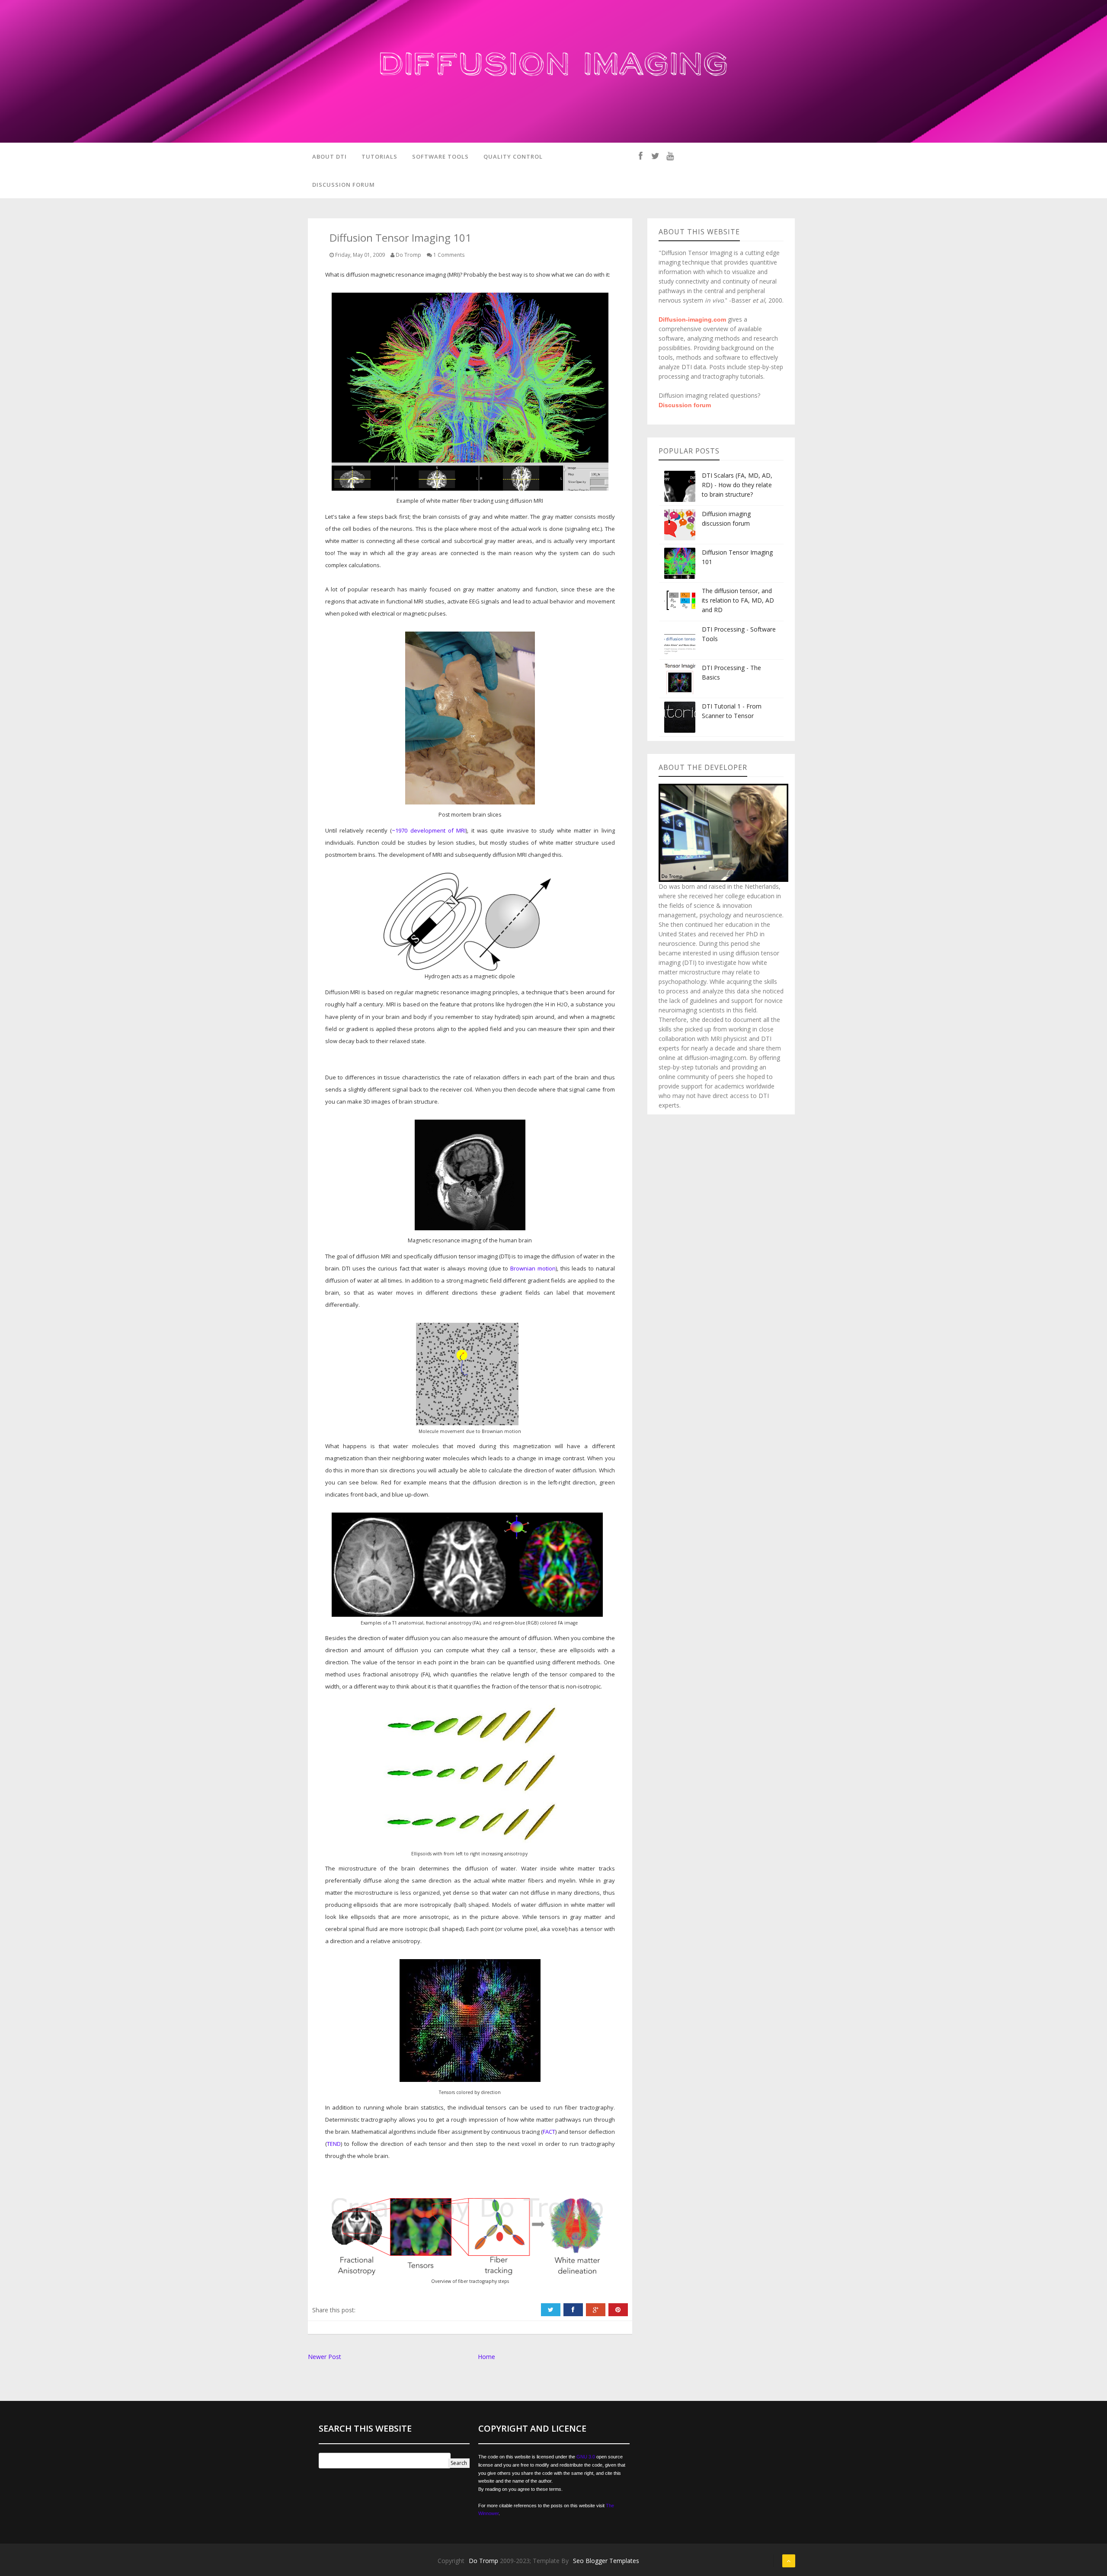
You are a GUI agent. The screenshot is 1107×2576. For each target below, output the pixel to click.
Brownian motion (533, 1268)
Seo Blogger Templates (606, 2561)
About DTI (330, 156)
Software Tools (440, 156)
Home (486, 2357)
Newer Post (325, 2357)
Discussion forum (685, 405)
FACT (549, 2132)
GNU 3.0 (586, 2457)
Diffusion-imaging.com (692, 319)
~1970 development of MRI (429, 830)
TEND (334, 2144)
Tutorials (379, 156)
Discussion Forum (344, 185)
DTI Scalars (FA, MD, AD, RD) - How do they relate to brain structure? (737, 485)
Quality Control (513, 156)
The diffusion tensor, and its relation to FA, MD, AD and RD (738, 600)
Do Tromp (484, 2561)
